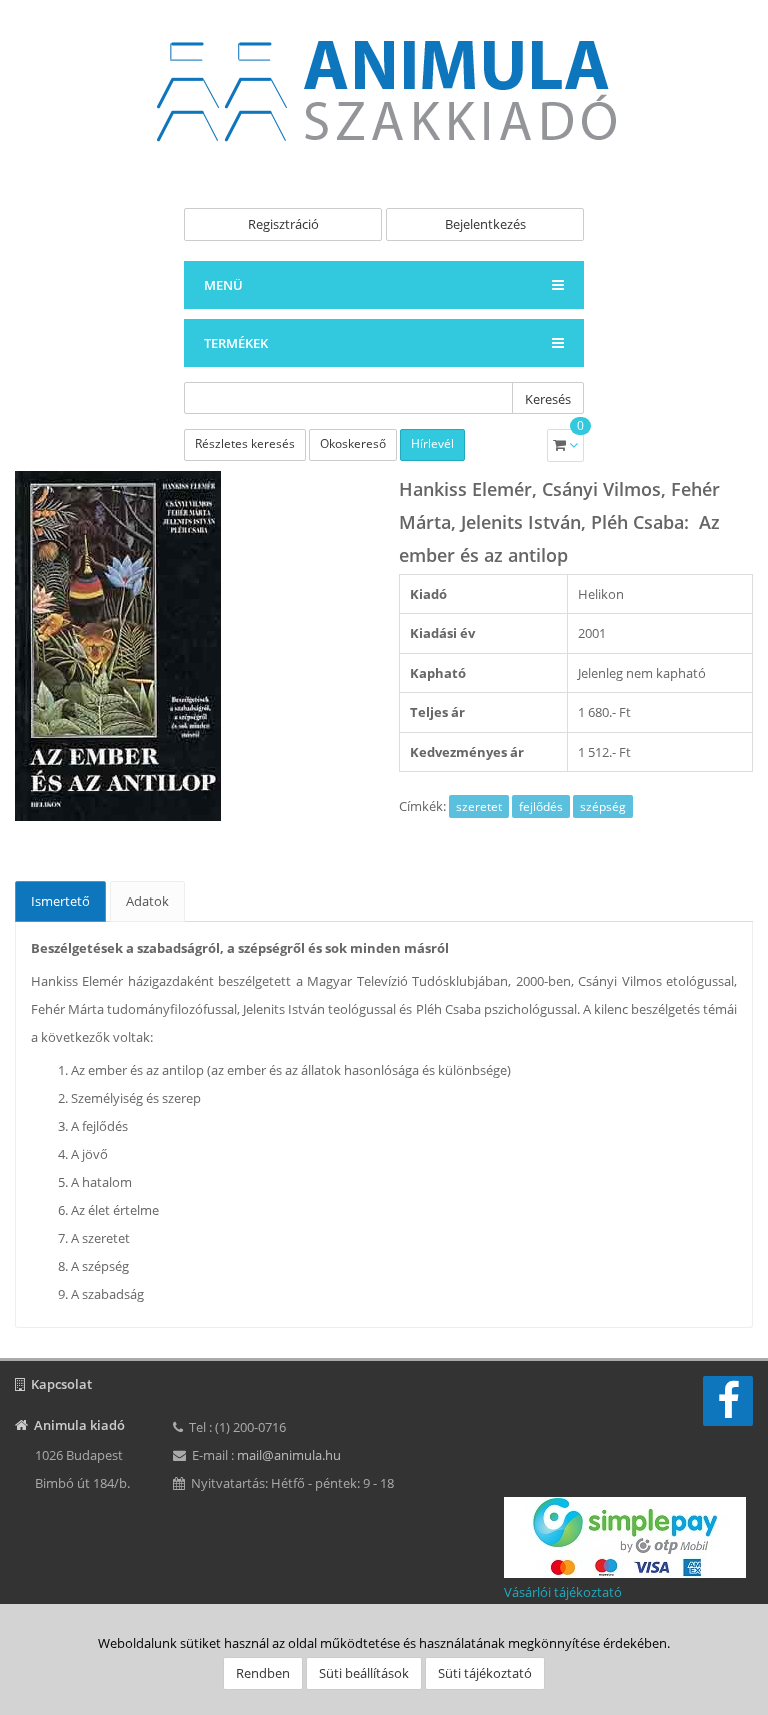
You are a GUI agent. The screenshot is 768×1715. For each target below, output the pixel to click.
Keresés (548, 399)
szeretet (479, 806)
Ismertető (60, 901)
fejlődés (541, 806)
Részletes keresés (245, 443)
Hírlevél (432, 443)
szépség (603, 806)
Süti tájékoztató (485, 1673)
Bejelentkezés (485, 224)
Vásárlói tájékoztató (563, 1592)
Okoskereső (353, 443)
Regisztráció (283, 224)
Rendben (263, 1673)
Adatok (147, 901)
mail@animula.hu (289, 1455)
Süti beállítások (364, 1673)
